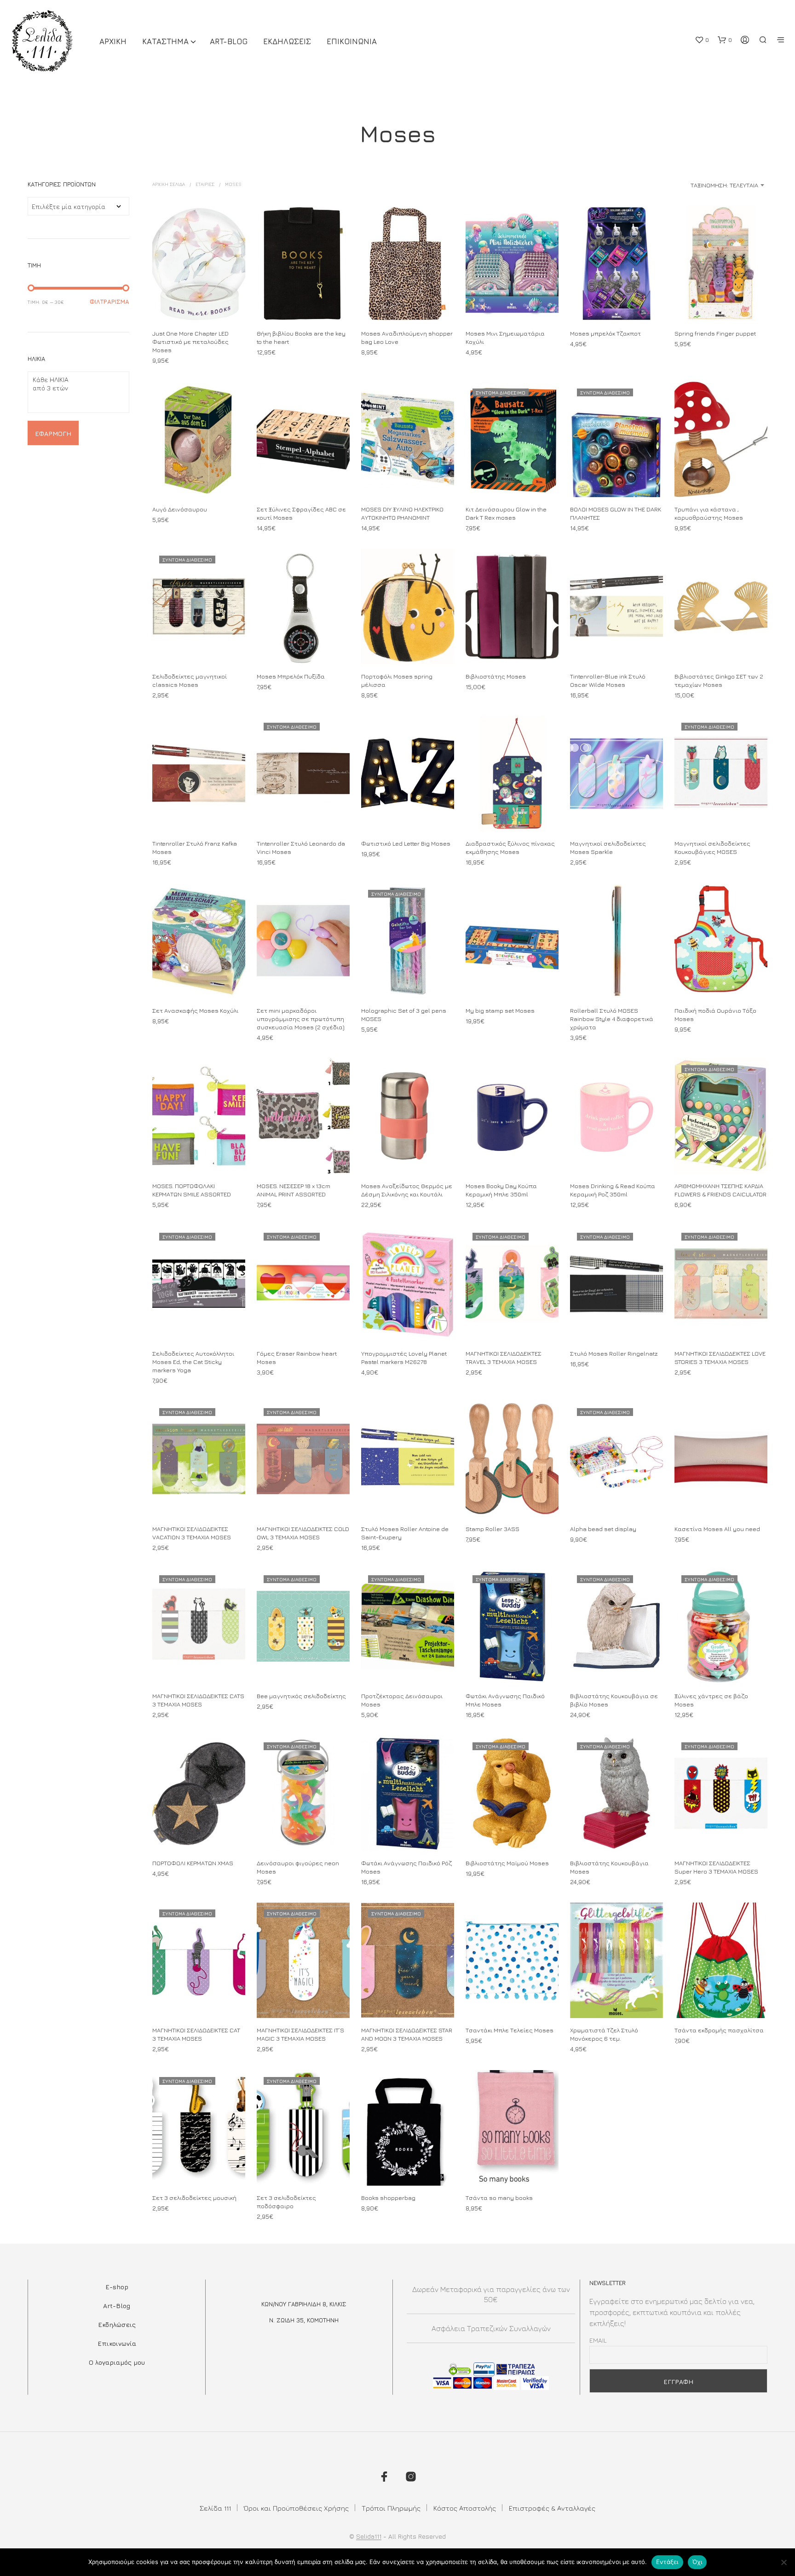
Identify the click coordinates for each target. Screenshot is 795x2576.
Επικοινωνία (117, 2343)
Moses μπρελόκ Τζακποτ (605, 333)
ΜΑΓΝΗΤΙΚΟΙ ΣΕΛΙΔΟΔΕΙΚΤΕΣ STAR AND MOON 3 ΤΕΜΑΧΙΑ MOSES (407, 2034)
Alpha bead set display (603, 1529)
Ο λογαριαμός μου (117, 2362)
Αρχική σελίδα (169, 184)
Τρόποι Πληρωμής (391, 2508)
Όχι (697, 2562)
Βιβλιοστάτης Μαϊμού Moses (507, 1863)
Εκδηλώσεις (117, 2324)
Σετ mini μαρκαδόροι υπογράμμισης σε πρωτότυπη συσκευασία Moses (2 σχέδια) (301, 1019)
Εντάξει (667, 2562)
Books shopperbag (388, 2198)
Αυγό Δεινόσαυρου (180, 509)
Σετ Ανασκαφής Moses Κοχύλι (195, 1010)
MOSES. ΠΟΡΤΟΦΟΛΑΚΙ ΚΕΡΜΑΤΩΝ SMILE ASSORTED (192, 1190)
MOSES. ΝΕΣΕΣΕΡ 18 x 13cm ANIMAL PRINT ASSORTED (294, 1190)
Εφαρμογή (53, 433)
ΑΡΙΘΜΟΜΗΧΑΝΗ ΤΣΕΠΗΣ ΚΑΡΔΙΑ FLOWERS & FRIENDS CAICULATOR (720, 1190)
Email (598, 2340)
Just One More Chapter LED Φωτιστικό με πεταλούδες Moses (190, 342)
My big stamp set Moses (500, 1010)
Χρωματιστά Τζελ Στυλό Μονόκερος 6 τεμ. (604, 2034)
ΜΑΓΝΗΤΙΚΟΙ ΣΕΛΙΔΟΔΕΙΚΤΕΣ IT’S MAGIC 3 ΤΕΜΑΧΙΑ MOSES (300, 2034)
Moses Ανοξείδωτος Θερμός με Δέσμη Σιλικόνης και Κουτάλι (407, 1190)
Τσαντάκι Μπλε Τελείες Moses (510, 2030)
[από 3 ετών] (75, 388)
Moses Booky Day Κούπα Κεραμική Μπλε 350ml (501, 1190)
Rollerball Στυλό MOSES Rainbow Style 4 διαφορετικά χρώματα (612, 1019)
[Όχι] (783, 2562)
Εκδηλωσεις (287, 41)
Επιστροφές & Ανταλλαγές (552, 2508)
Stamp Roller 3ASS (493, 1529)
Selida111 (369, 2536)
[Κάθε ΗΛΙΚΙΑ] (75, 380)
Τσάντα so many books (499, 2198)
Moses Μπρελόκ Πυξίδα (291, 676)
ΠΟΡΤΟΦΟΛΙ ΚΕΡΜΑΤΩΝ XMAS (193, 1863)
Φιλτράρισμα (109, 302)
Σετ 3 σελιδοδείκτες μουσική (194, 2198)
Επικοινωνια (352, 41)
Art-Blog (229, 41)
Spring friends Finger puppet (715, 333)
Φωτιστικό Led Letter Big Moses (406, 843)
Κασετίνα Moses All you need (717, 1529)
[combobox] (695, 185)
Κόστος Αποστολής (465, 2508)
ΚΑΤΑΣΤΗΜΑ (165, 41)
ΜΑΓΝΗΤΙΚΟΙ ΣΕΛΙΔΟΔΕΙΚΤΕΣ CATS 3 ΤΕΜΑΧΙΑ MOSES (198, 1700)
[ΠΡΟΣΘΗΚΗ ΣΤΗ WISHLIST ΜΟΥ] (199, 304)
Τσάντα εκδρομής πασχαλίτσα (719, 2030)
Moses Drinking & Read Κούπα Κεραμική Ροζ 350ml (613, 1190)
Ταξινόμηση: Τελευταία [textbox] (724, 185)
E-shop (117, 2287)
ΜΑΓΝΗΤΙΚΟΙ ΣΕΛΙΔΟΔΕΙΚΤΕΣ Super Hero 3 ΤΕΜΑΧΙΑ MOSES (716, 1867)
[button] (702, 40)
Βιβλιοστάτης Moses (496, 676)
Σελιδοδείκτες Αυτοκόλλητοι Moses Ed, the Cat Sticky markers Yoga (193, 1362)
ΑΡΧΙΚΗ (113, 41)
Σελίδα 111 (215, 2508)
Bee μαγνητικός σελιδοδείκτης (301, 1696)
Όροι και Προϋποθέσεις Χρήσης (296, 2508)
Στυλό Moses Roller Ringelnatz (614, 1353)
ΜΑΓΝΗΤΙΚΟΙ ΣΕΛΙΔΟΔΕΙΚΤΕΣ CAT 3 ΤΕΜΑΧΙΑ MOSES (196, 2034)
